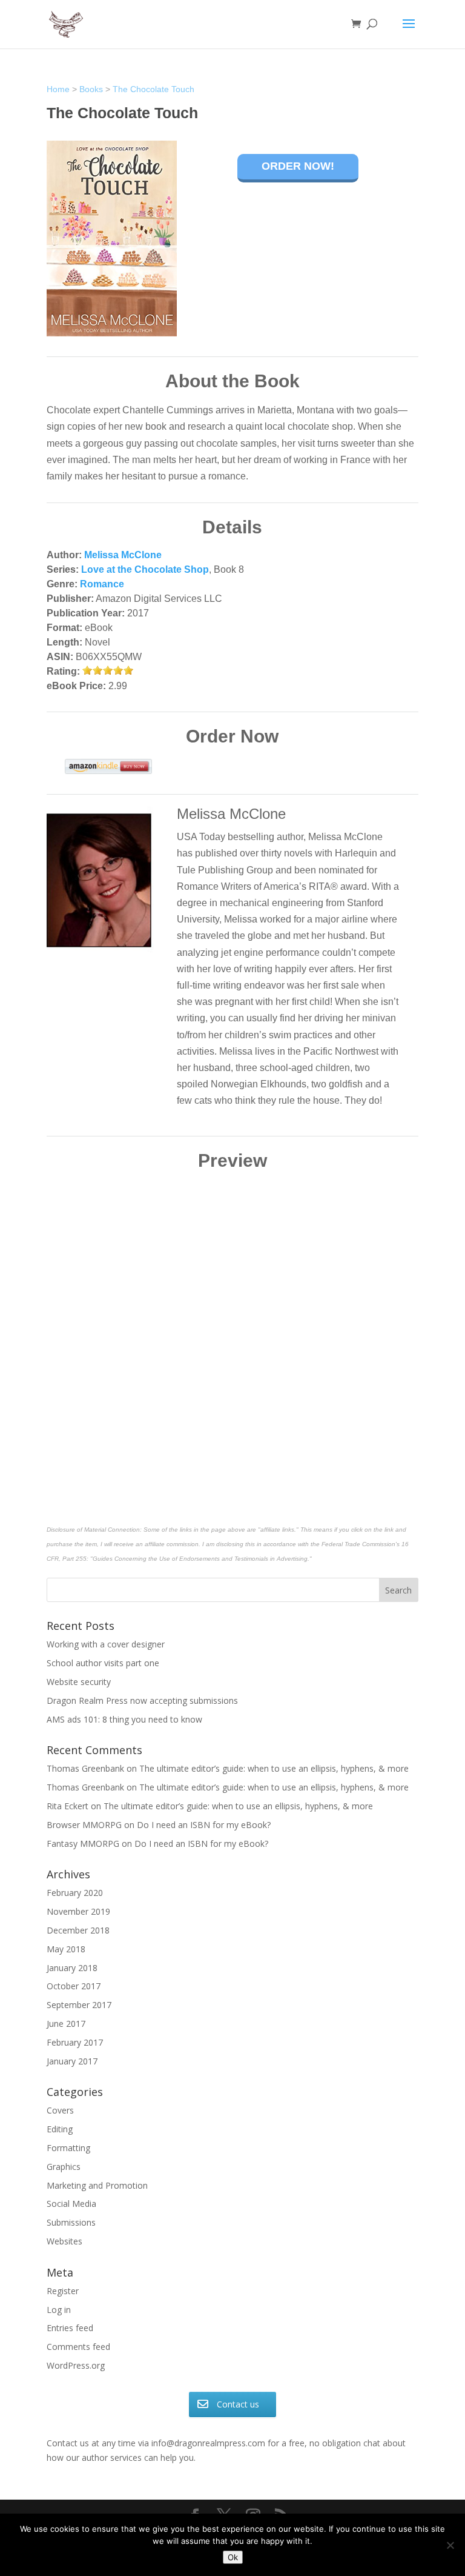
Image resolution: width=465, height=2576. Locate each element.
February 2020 (75, 1893)
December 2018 (78, 1930)
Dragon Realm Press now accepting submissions (142, 1700)
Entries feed (70, 2328)
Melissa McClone (123, 555)
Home (58, 89)
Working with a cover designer (106, 1644)
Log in (59, 2310)
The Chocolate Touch (153, 89)
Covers (60, 2110)
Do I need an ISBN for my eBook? (204, 1825)
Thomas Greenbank (85, 1768)
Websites (64, 2241)
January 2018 (72, 1968)
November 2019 (78, 1911)
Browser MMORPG (84, 1825)
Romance (102, 584)
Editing (60, 2129)
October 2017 (74, 1986)
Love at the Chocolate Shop (145, 569)
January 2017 (72, 2061)
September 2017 (79, 2005)
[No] (450, 2545)
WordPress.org (76, 2365)
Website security (79, 1682)
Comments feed (78, 2347)
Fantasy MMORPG (83, 1844)
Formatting (68, 2148)
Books (91, 89)
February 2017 (75, 2042)
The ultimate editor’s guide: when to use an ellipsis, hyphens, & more (274, 1768)
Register (63, 2291)
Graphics (64, 2167)
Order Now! (298, 166)
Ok (233, 2557)
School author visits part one (103, 1663)
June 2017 (66, 2024)
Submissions (71, 2222)
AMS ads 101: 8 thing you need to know (124, 1719)
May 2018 (66, 1949)
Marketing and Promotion (97, 2185)
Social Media (71, 2204)
